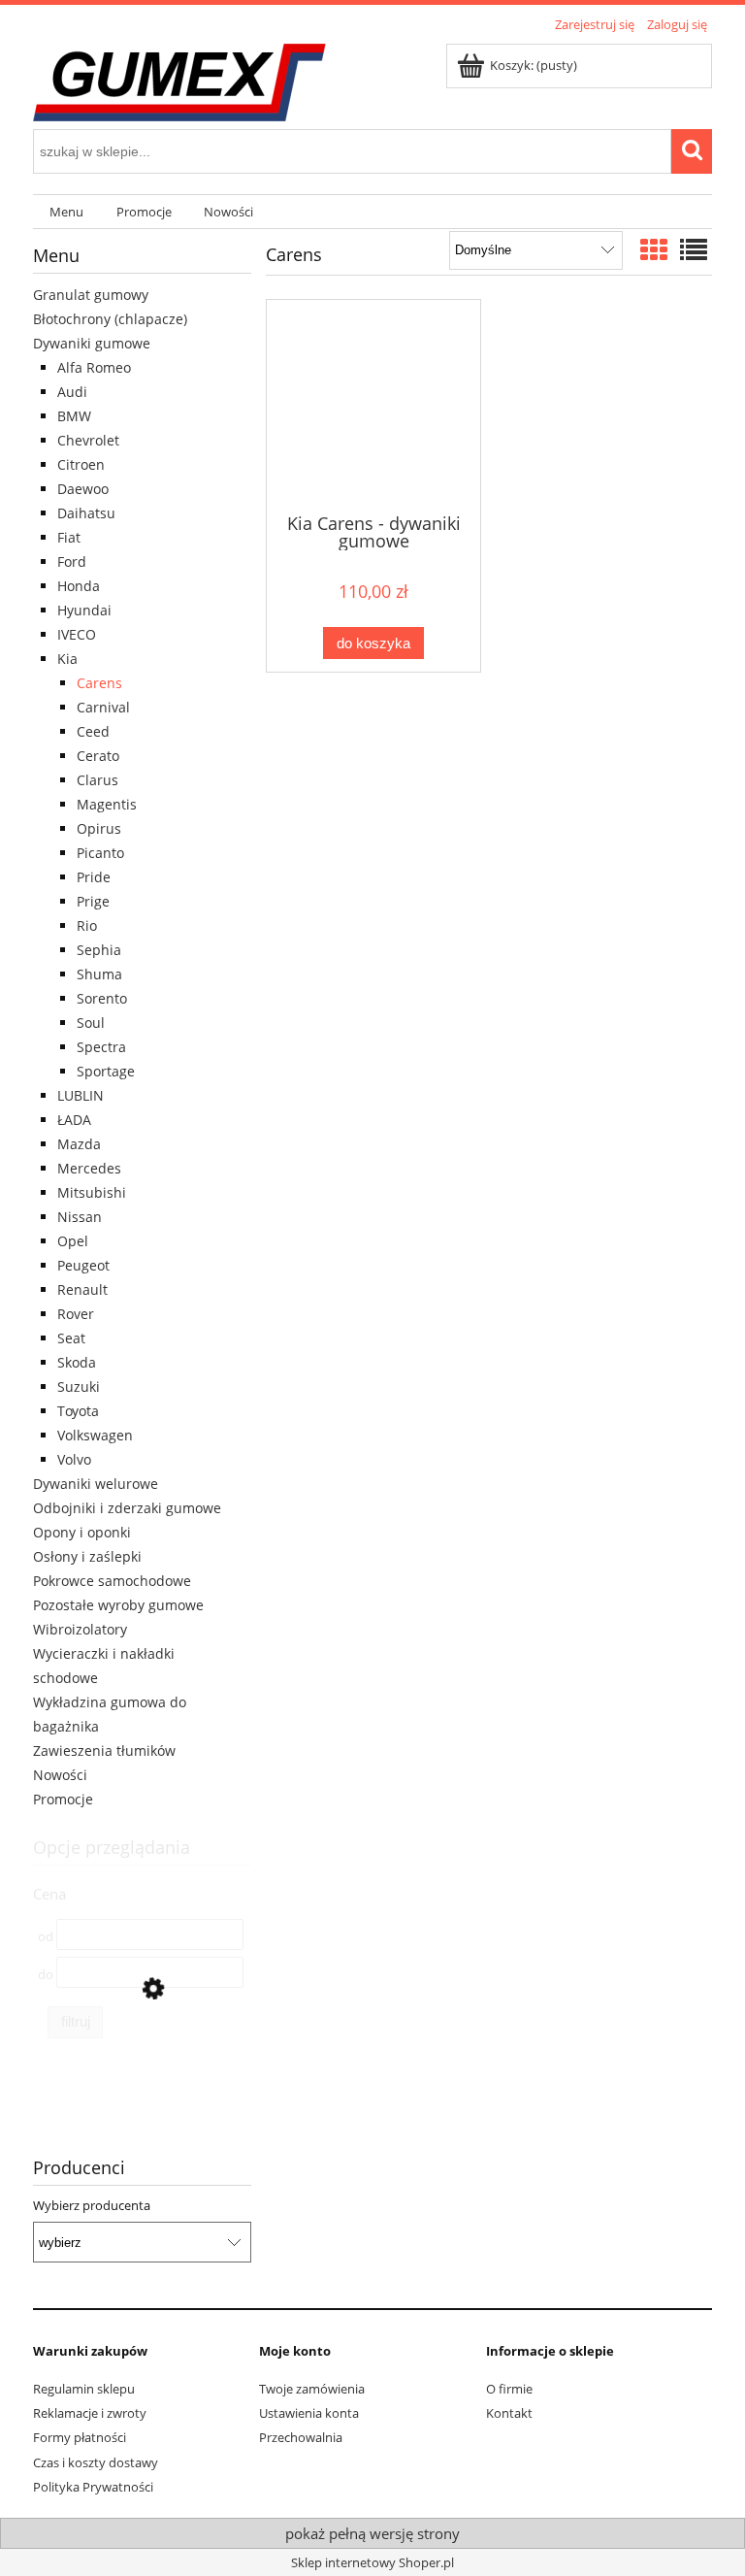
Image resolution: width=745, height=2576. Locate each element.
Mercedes (89, 1168)
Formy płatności (80, 2437)
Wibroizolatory (80, 1629)
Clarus (97, 780)
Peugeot (83, 1265)
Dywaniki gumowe (92, 343)
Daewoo (83, 489)
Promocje (63, 1799)
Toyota (78, 1411)
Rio (87, 925)
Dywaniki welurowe (96, 1484)
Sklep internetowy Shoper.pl (372, 2562)
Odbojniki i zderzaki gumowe (127, 1508)
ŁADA (74, 1120)
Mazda (79, 1144)
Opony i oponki (82, 1532)
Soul (91, 1023)
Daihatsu (86, 513)
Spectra (101, 1047)
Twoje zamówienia (312, 2389)
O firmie (509, 2389)
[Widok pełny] (694, 249)
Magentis (107, 804)
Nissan (80, 1217)
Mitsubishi (92, 1192)
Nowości (60, 1775)
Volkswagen (95, 1435)
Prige (93, 901)
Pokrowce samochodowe (112, 1581)
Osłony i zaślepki (87, 1556)
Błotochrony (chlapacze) (110, 319)
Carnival (103, 707)
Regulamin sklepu (84, 2389)
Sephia (99, 950)
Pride (94, 877)
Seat (71, 1338)
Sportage (106, 1071)
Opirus (99, 828)
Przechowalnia (301, 2437)
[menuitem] (66, 212)
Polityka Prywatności (93, 2487)
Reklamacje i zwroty (90, 2413)
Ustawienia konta (309, 2413)
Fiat (69, 537)
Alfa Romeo (94, 367)
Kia (67, 659)
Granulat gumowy (91, 295)
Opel (73, 1241)
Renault (82, 1289)
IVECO (77, 634)
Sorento (102, 998)
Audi (72, 392)
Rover (76, 1314)
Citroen (81, 464)
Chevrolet (88, 440)
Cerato (98, 756)
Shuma (99, 974)
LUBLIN (81, 1095)
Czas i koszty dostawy (96, 2462)
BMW (74, 416)
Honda (79, 586)
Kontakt (509, 2413)
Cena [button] (49, 1894)
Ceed (93, 731)
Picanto (100, 853)
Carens (99, 683)
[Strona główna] (179, 80)
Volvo (74, 1459)
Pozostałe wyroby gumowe (118, 1605)
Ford (72, 561)
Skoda (77, 1362)
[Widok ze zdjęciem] (654, 249)
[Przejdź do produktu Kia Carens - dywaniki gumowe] (373, 405)
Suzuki (79, 1387)
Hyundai (84, 610)
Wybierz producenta (92, 2205)
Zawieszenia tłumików (104, 1750)
